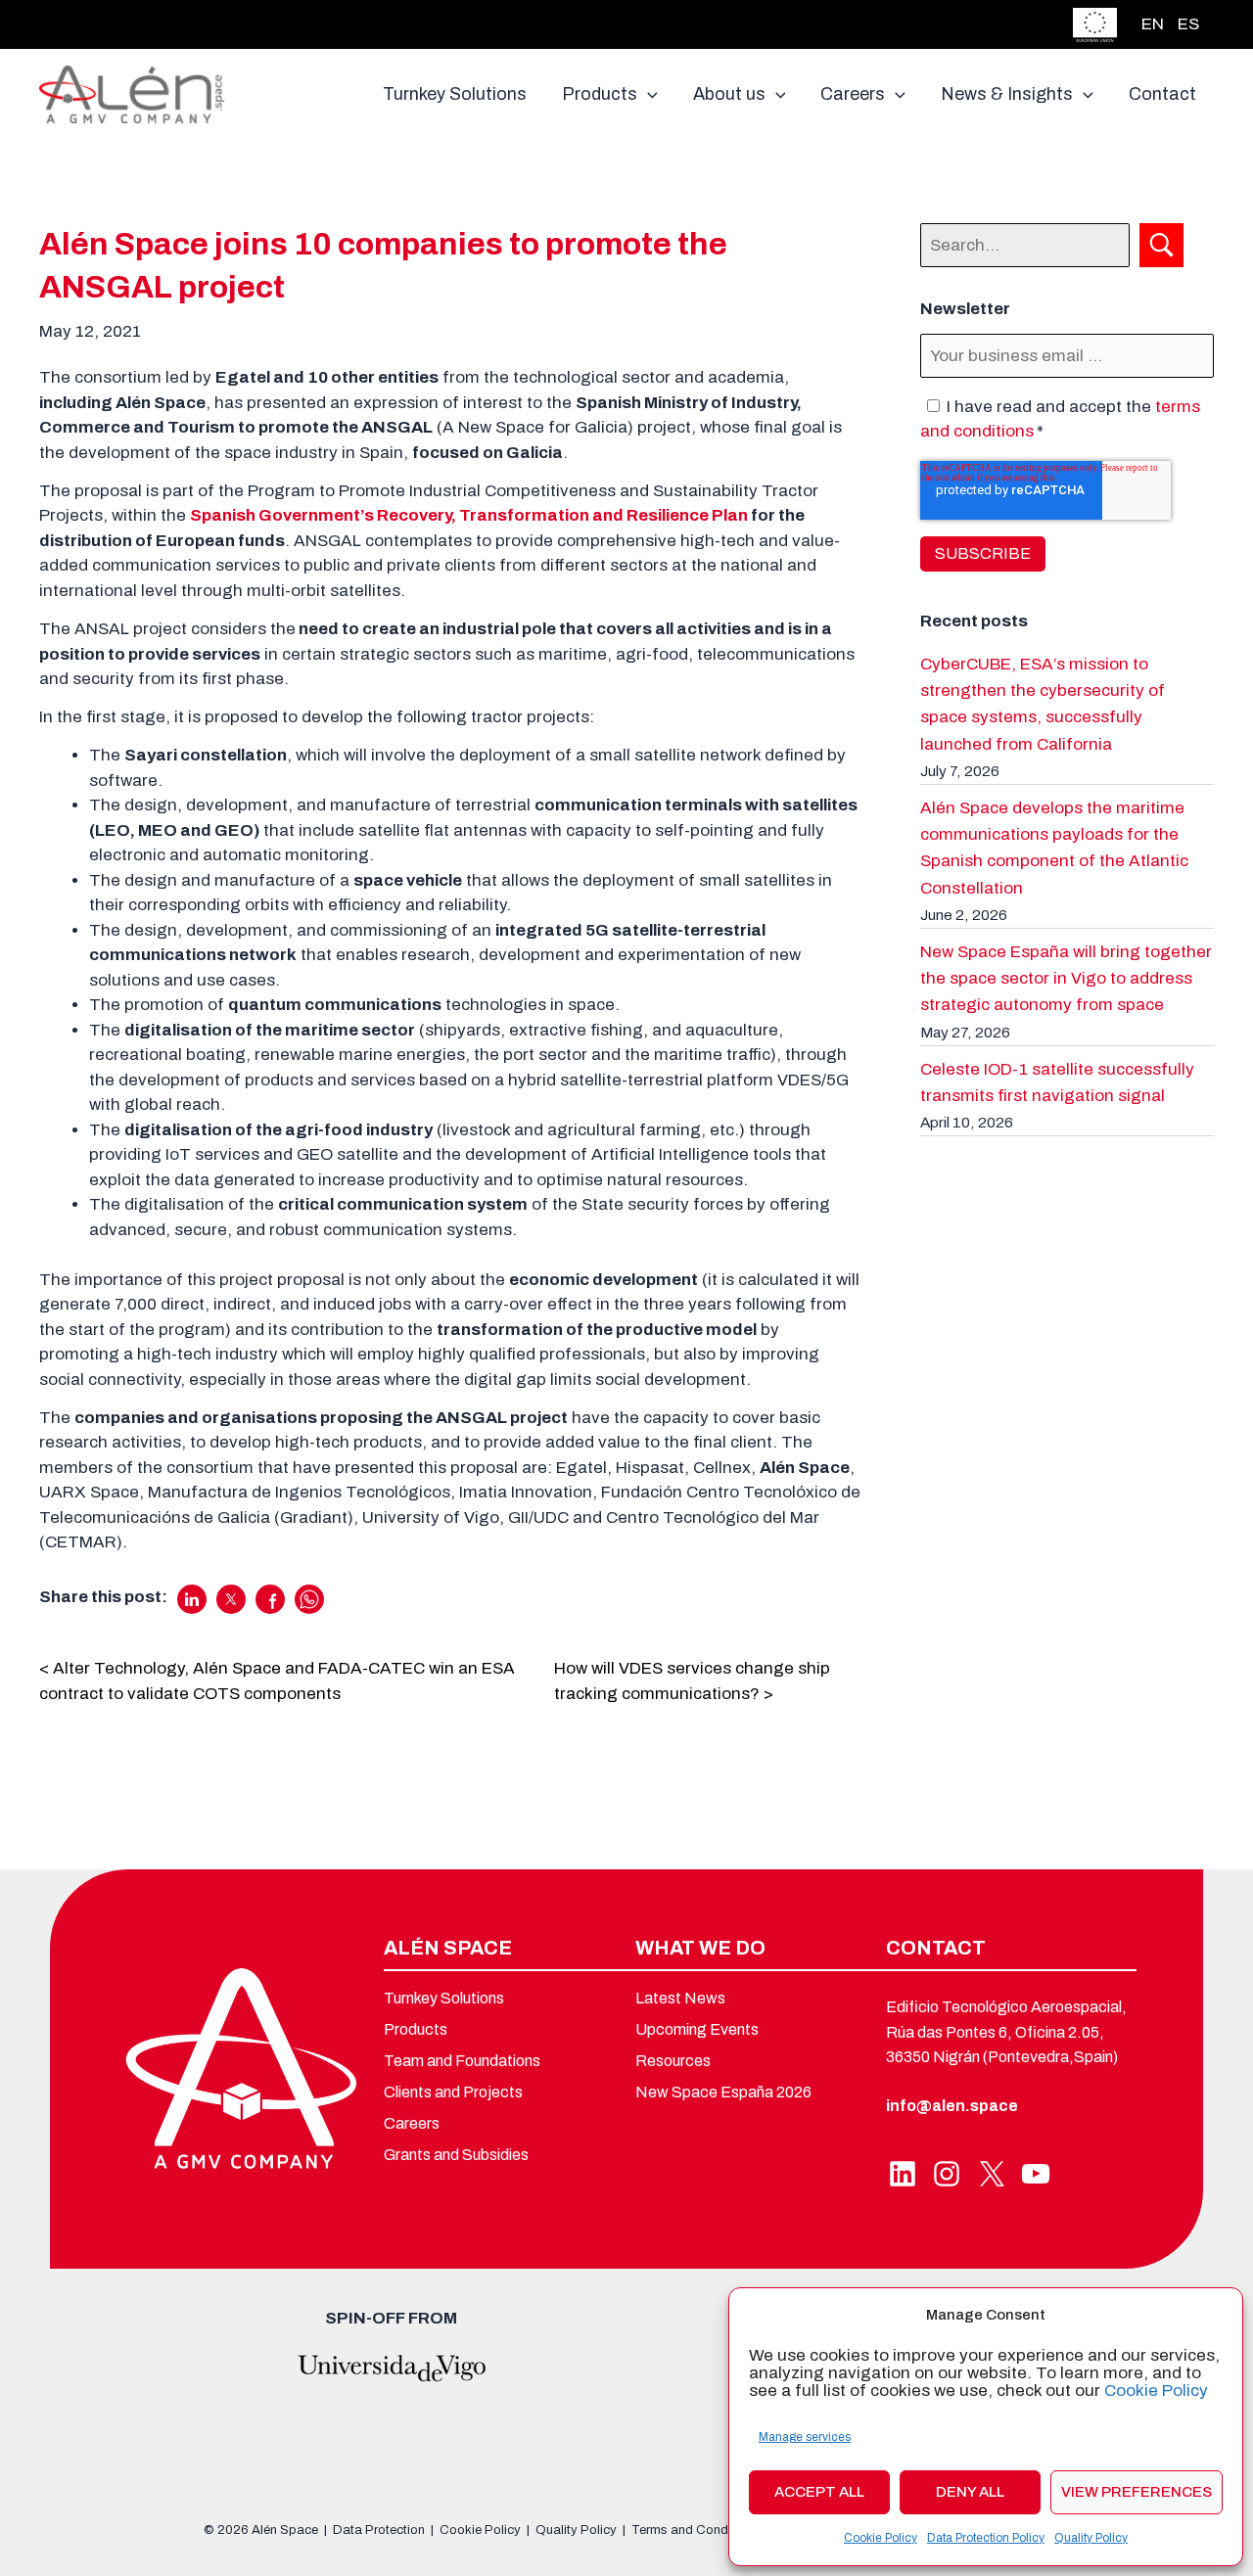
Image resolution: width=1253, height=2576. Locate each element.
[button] (648, 94)
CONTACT (936, 1948)
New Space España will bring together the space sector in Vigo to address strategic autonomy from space (1066, 978)
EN (1153, 24)
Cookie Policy (1156, 2391)
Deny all (970, 2492)
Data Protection (379, 2530)
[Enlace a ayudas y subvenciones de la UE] (1095, 23)
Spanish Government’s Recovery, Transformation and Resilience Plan (469, 515)
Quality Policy (1091, 2538)
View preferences (1137, 2492)
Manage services (805, 2437)
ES (1188, 24)
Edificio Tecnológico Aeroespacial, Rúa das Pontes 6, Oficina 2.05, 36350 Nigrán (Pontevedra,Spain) (1006, 2032)
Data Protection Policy (986, 2538)
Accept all (819, 2492)
